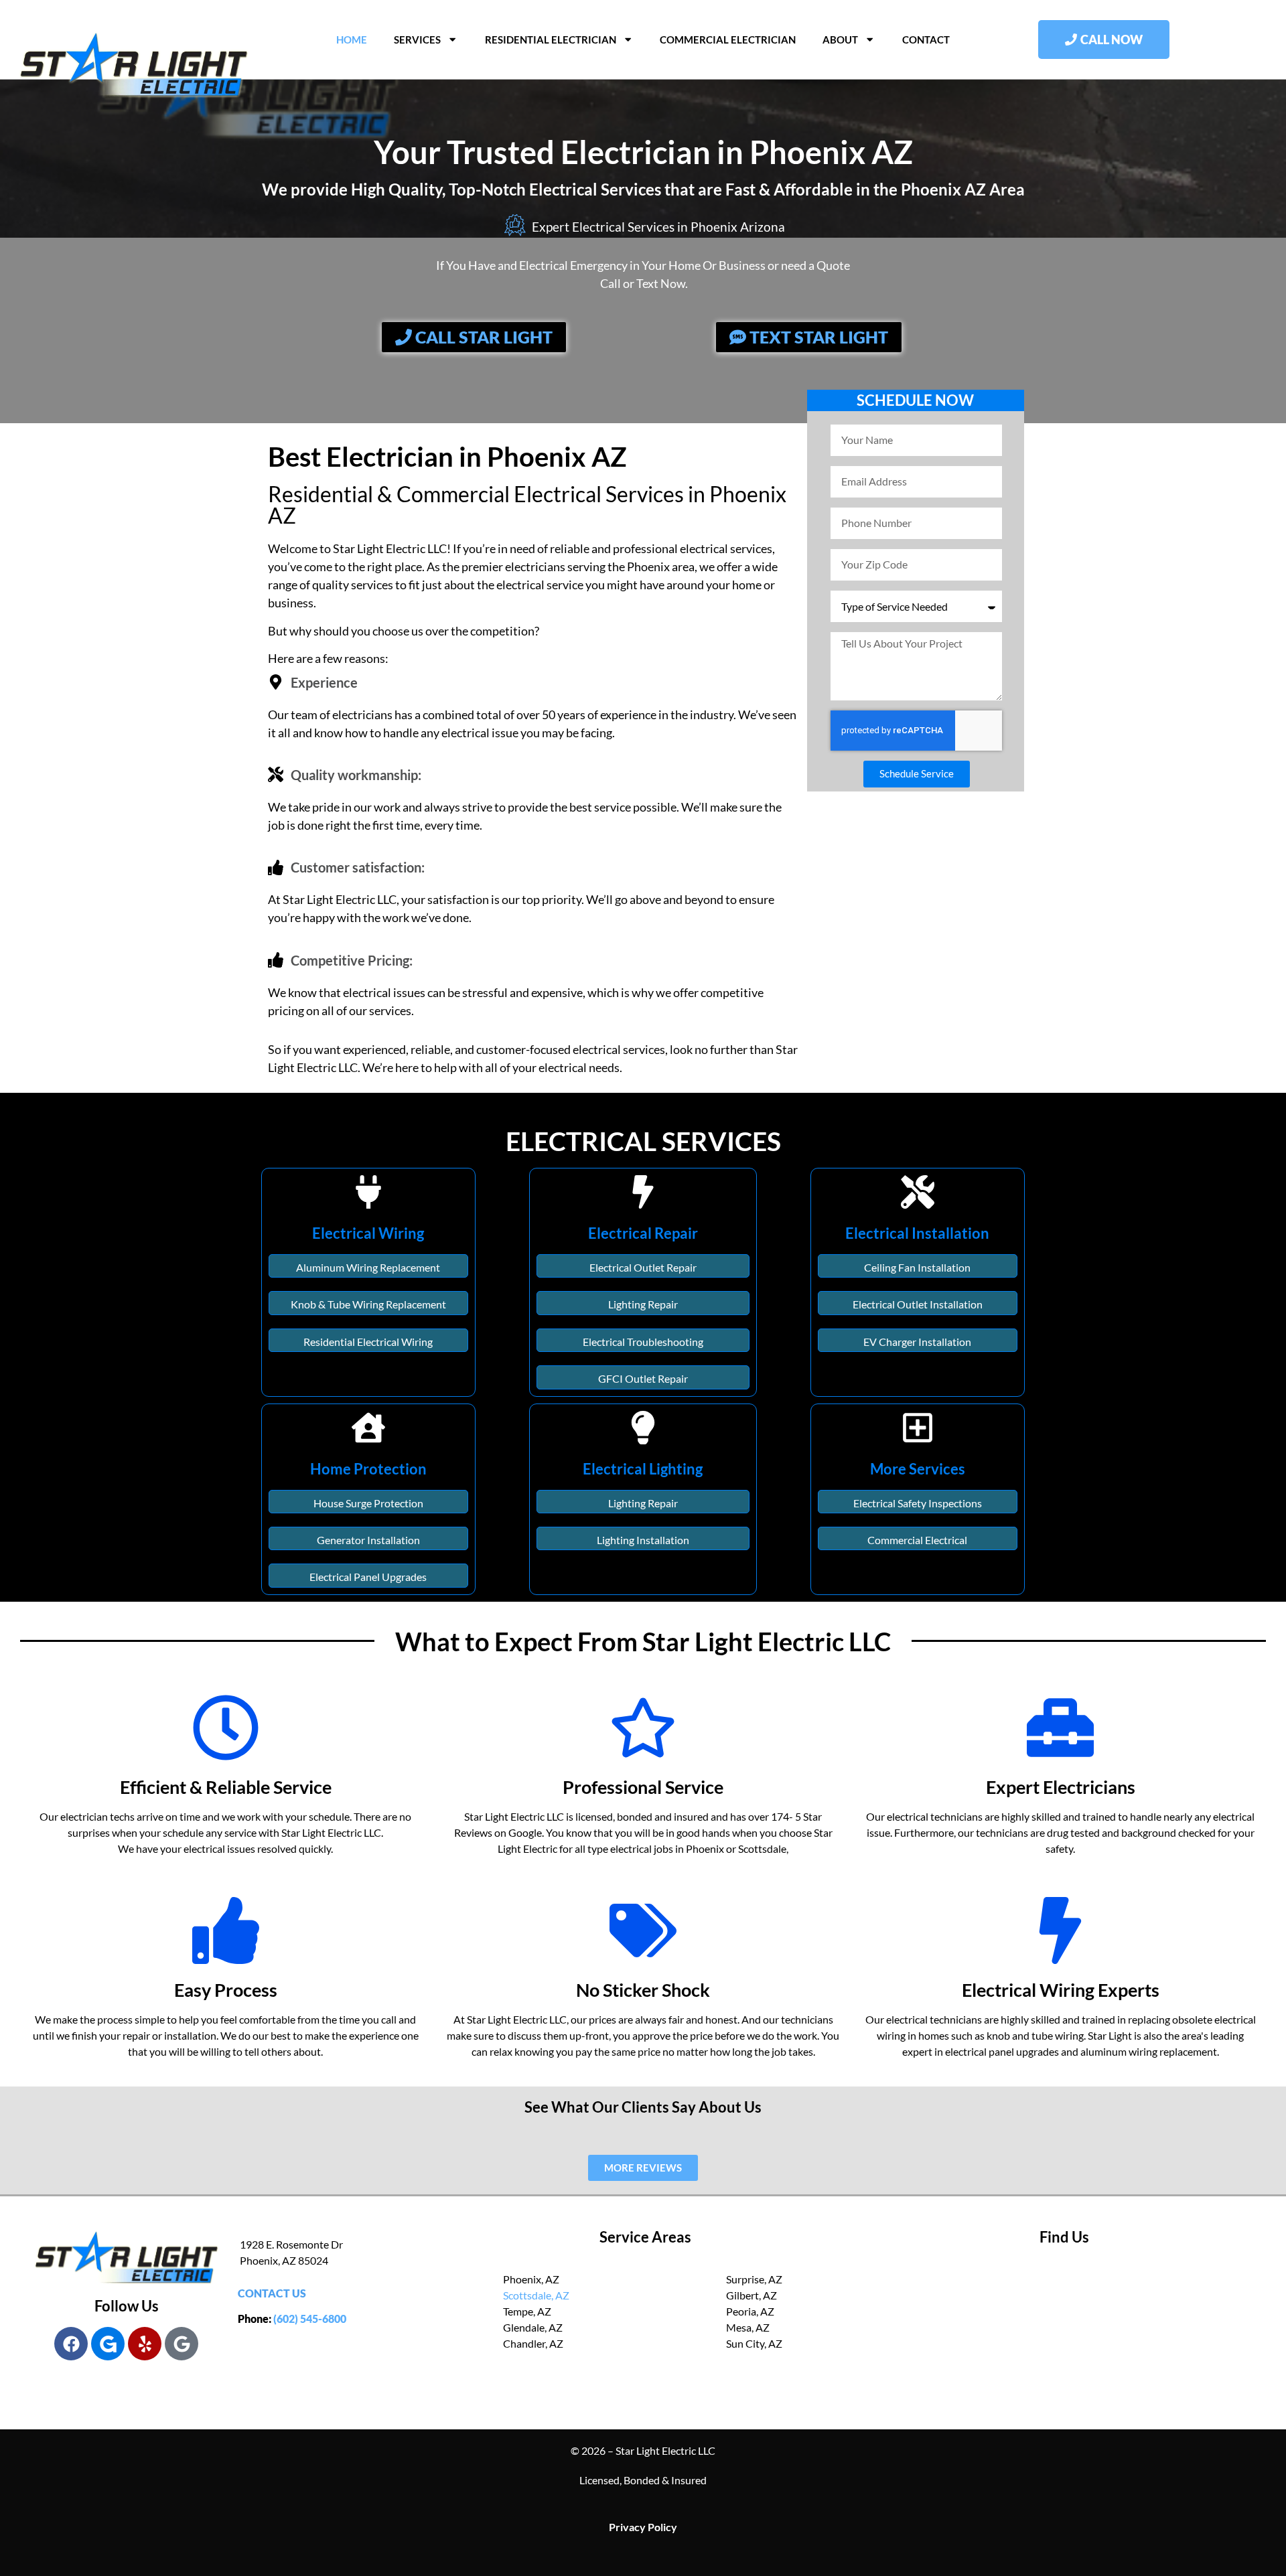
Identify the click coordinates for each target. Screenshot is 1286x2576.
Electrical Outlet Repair (643, 1267)
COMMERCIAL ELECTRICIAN (728, 40)
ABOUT (840, 40)
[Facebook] (71, 2344)
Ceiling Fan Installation (917, 1267)
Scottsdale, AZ (536, 2295)
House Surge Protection (368, 1503)
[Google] (182, 2344)
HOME (352, 40)
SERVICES (417, 40)
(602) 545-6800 (310, 2319)
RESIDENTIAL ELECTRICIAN (551, 40)
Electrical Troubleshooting (643, 1342)
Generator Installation (368, 1540)
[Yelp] (145, 2344)
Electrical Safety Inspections (918, 1503)
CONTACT (926, 40)
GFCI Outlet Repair (643, 1378)
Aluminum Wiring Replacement (368, 1267)
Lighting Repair (643, 1304)
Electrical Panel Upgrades (368, 1577)
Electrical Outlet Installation (918, 1304)
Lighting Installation (643, 1540)
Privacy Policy (643, 2527)
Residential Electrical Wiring (368, 1342)
